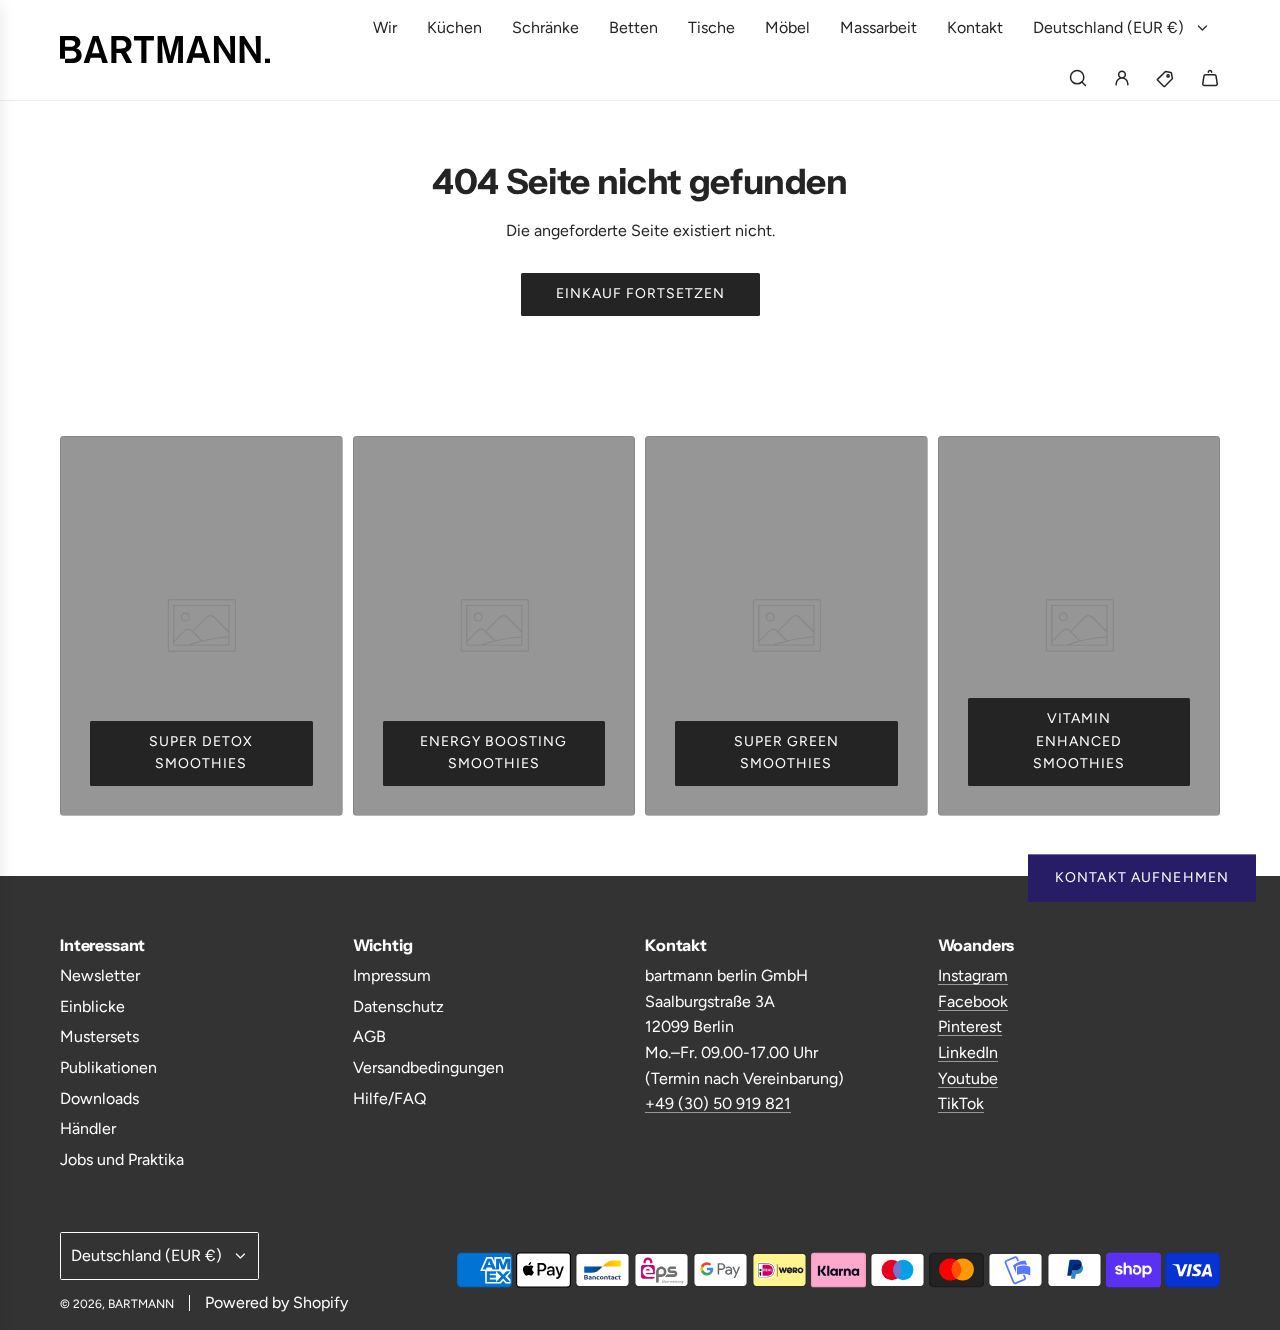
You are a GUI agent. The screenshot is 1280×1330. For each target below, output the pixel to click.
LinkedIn (968, 1052)
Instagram (973, 975)
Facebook (973, 1001)
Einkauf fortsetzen (640, 293)
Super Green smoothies (786, 752)
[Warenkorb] (1210, 78)
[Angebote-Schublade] (1166, 78)
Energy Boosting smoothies (493, 752)
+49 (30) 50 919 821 (718, 1103)
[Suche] (1078, 78)
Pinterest (970, 1026)
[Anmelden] (1122, 78)
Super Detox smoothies (201, 752)
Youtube (968, 1078)
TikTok (961, 1103)
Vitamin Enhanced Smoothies (1079, 741)
